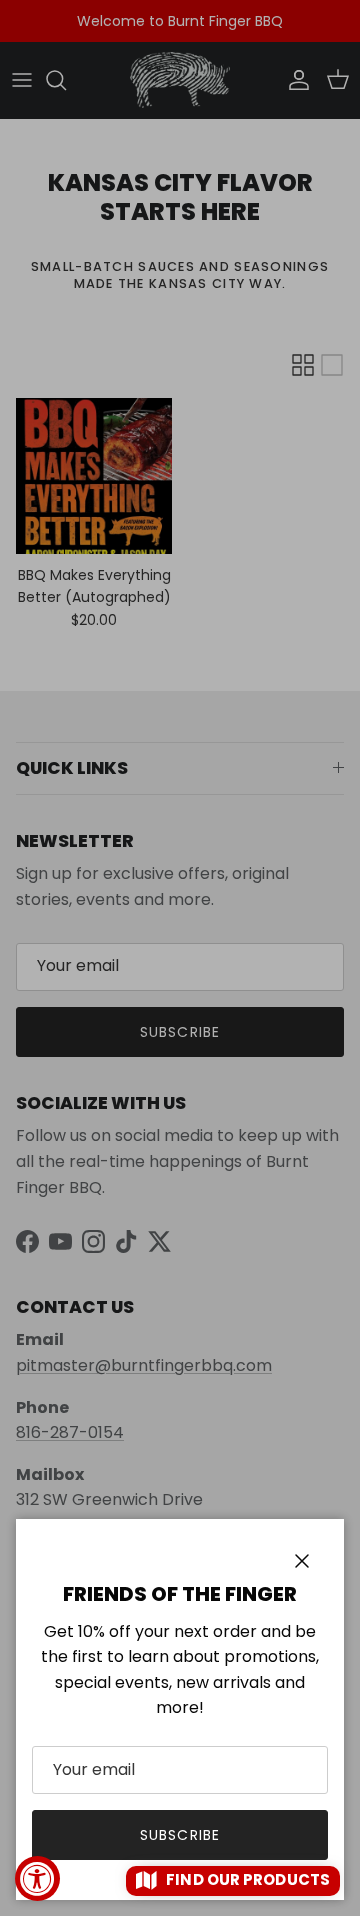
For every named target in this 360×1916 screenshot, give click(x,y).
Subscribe (180, 1835)
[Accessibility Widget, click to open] (37, 1878)
